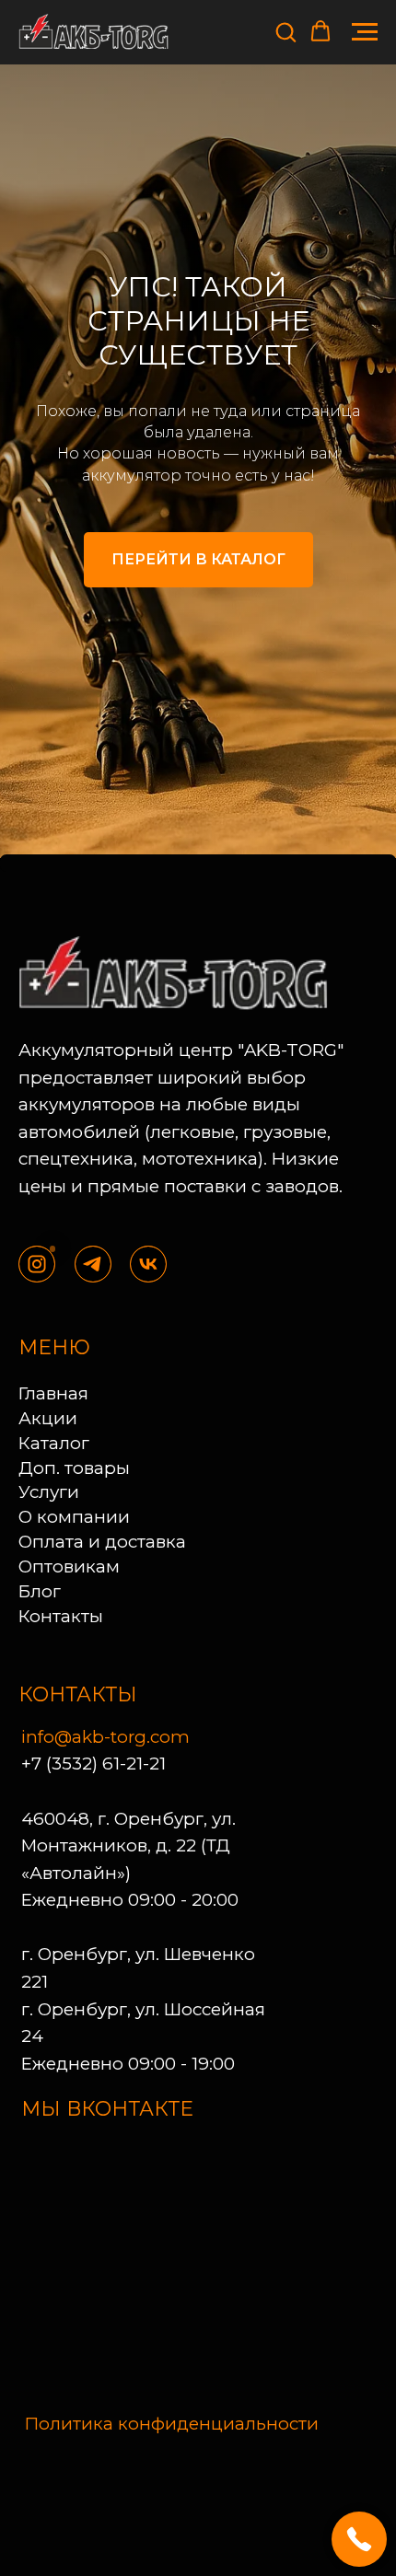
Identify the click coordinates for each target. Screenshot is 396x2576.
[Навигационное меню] (365, 32)
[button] (285, 31)
